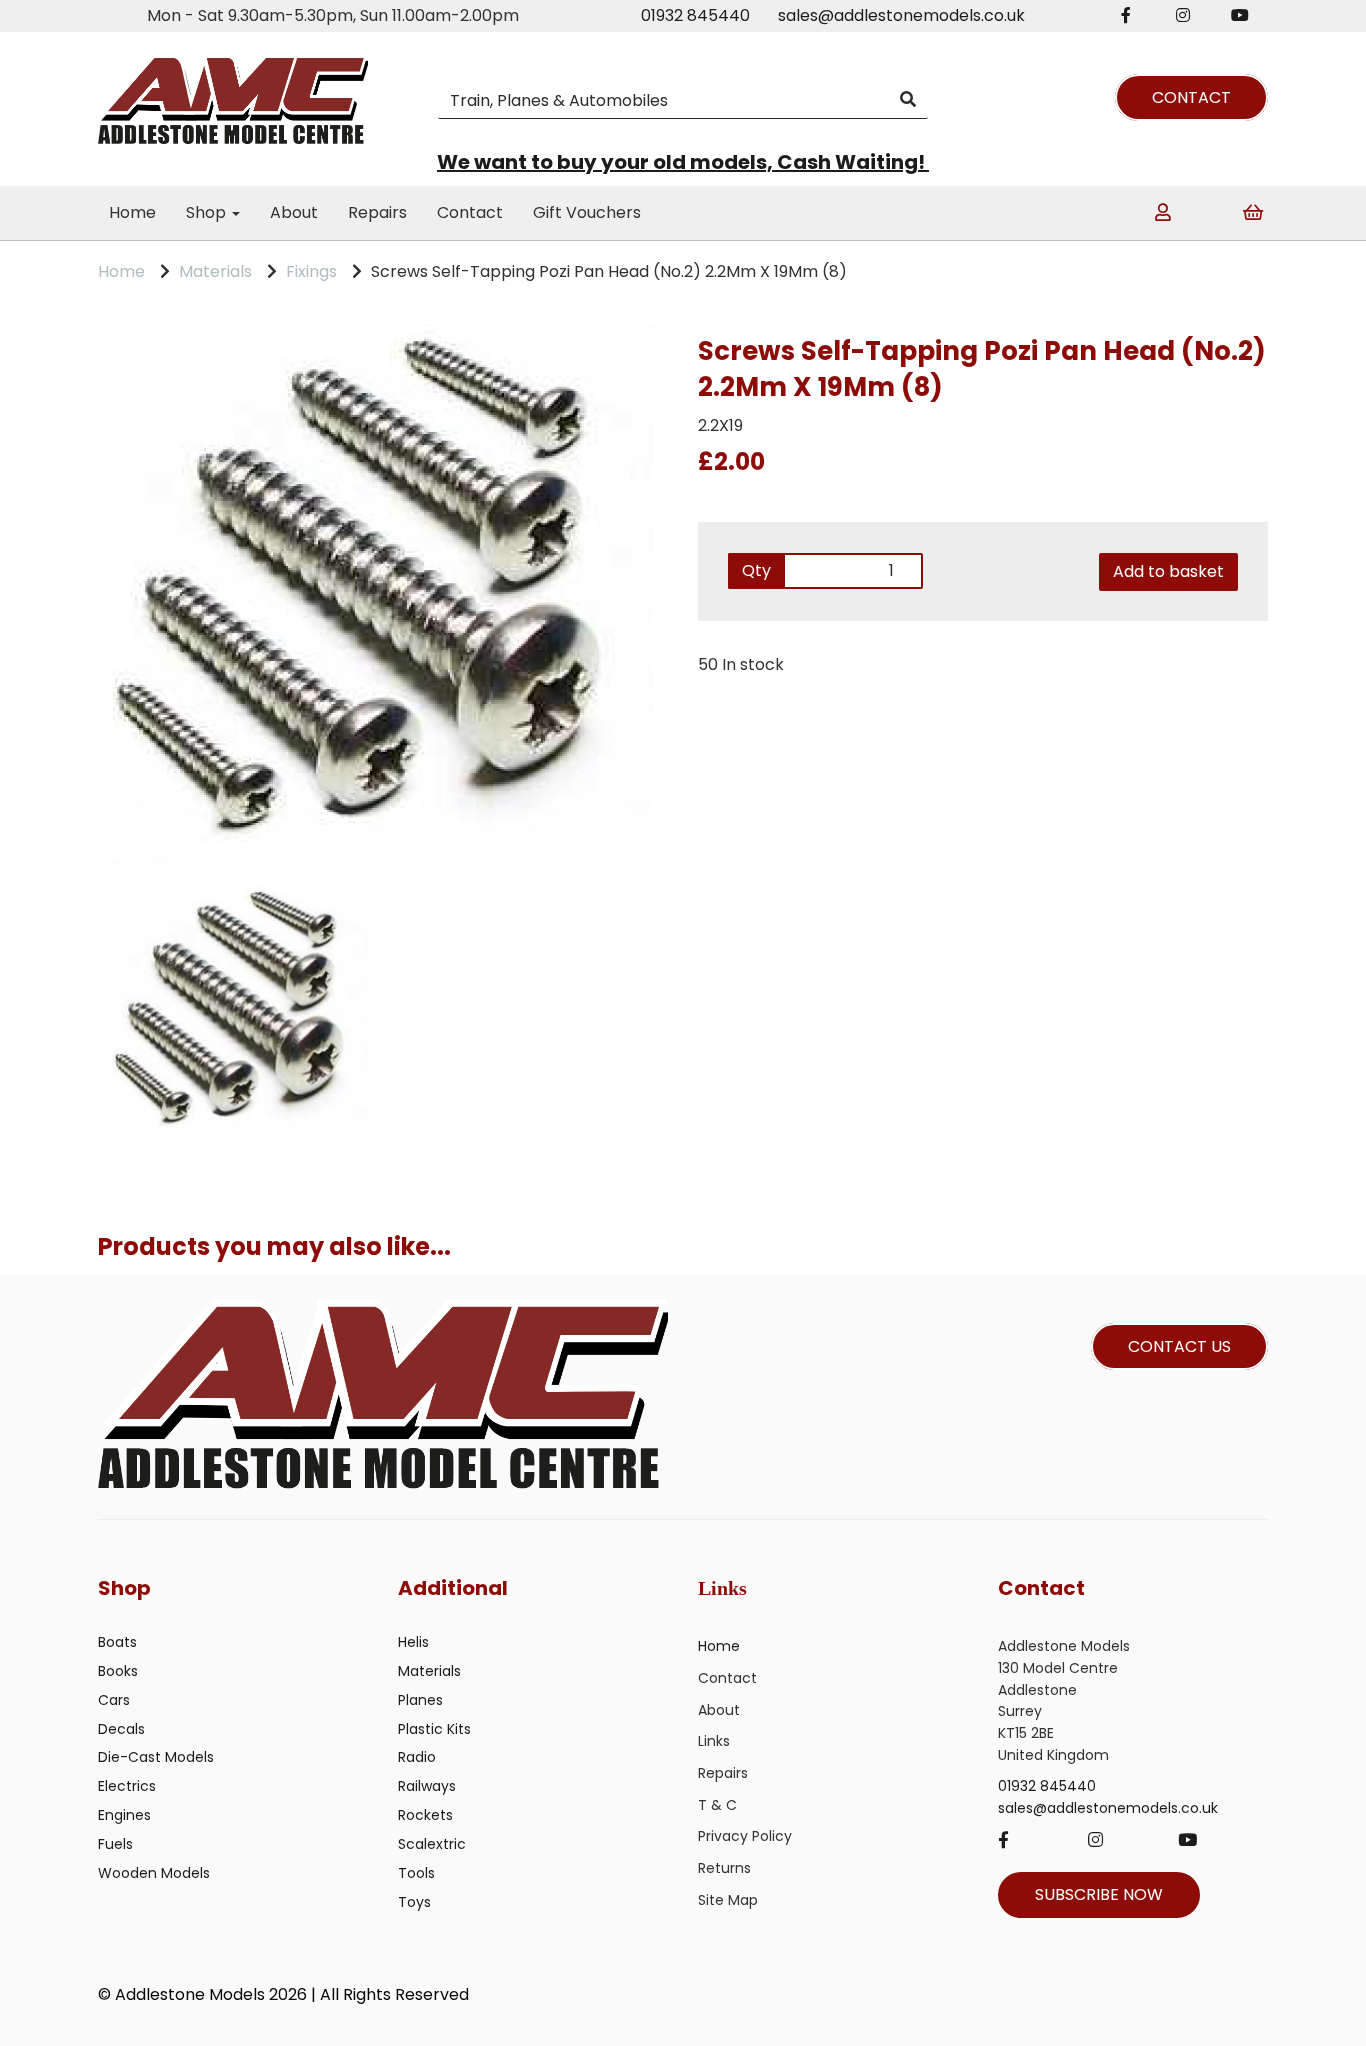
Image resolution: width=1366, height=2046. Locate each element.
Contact (470, 212)
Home (132, 212)
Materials (215, 271)
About (294, 212)
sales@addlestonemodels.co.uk (901, 15)
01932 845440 (695, 15)
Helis (413, 1642)
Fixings (311, 271)
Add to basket (1168, 571)
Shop (208, 212)
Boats (117, 1642)
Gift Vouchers (587, 212)
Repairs (377, 212)
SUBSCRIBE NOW (1099, 1894)
